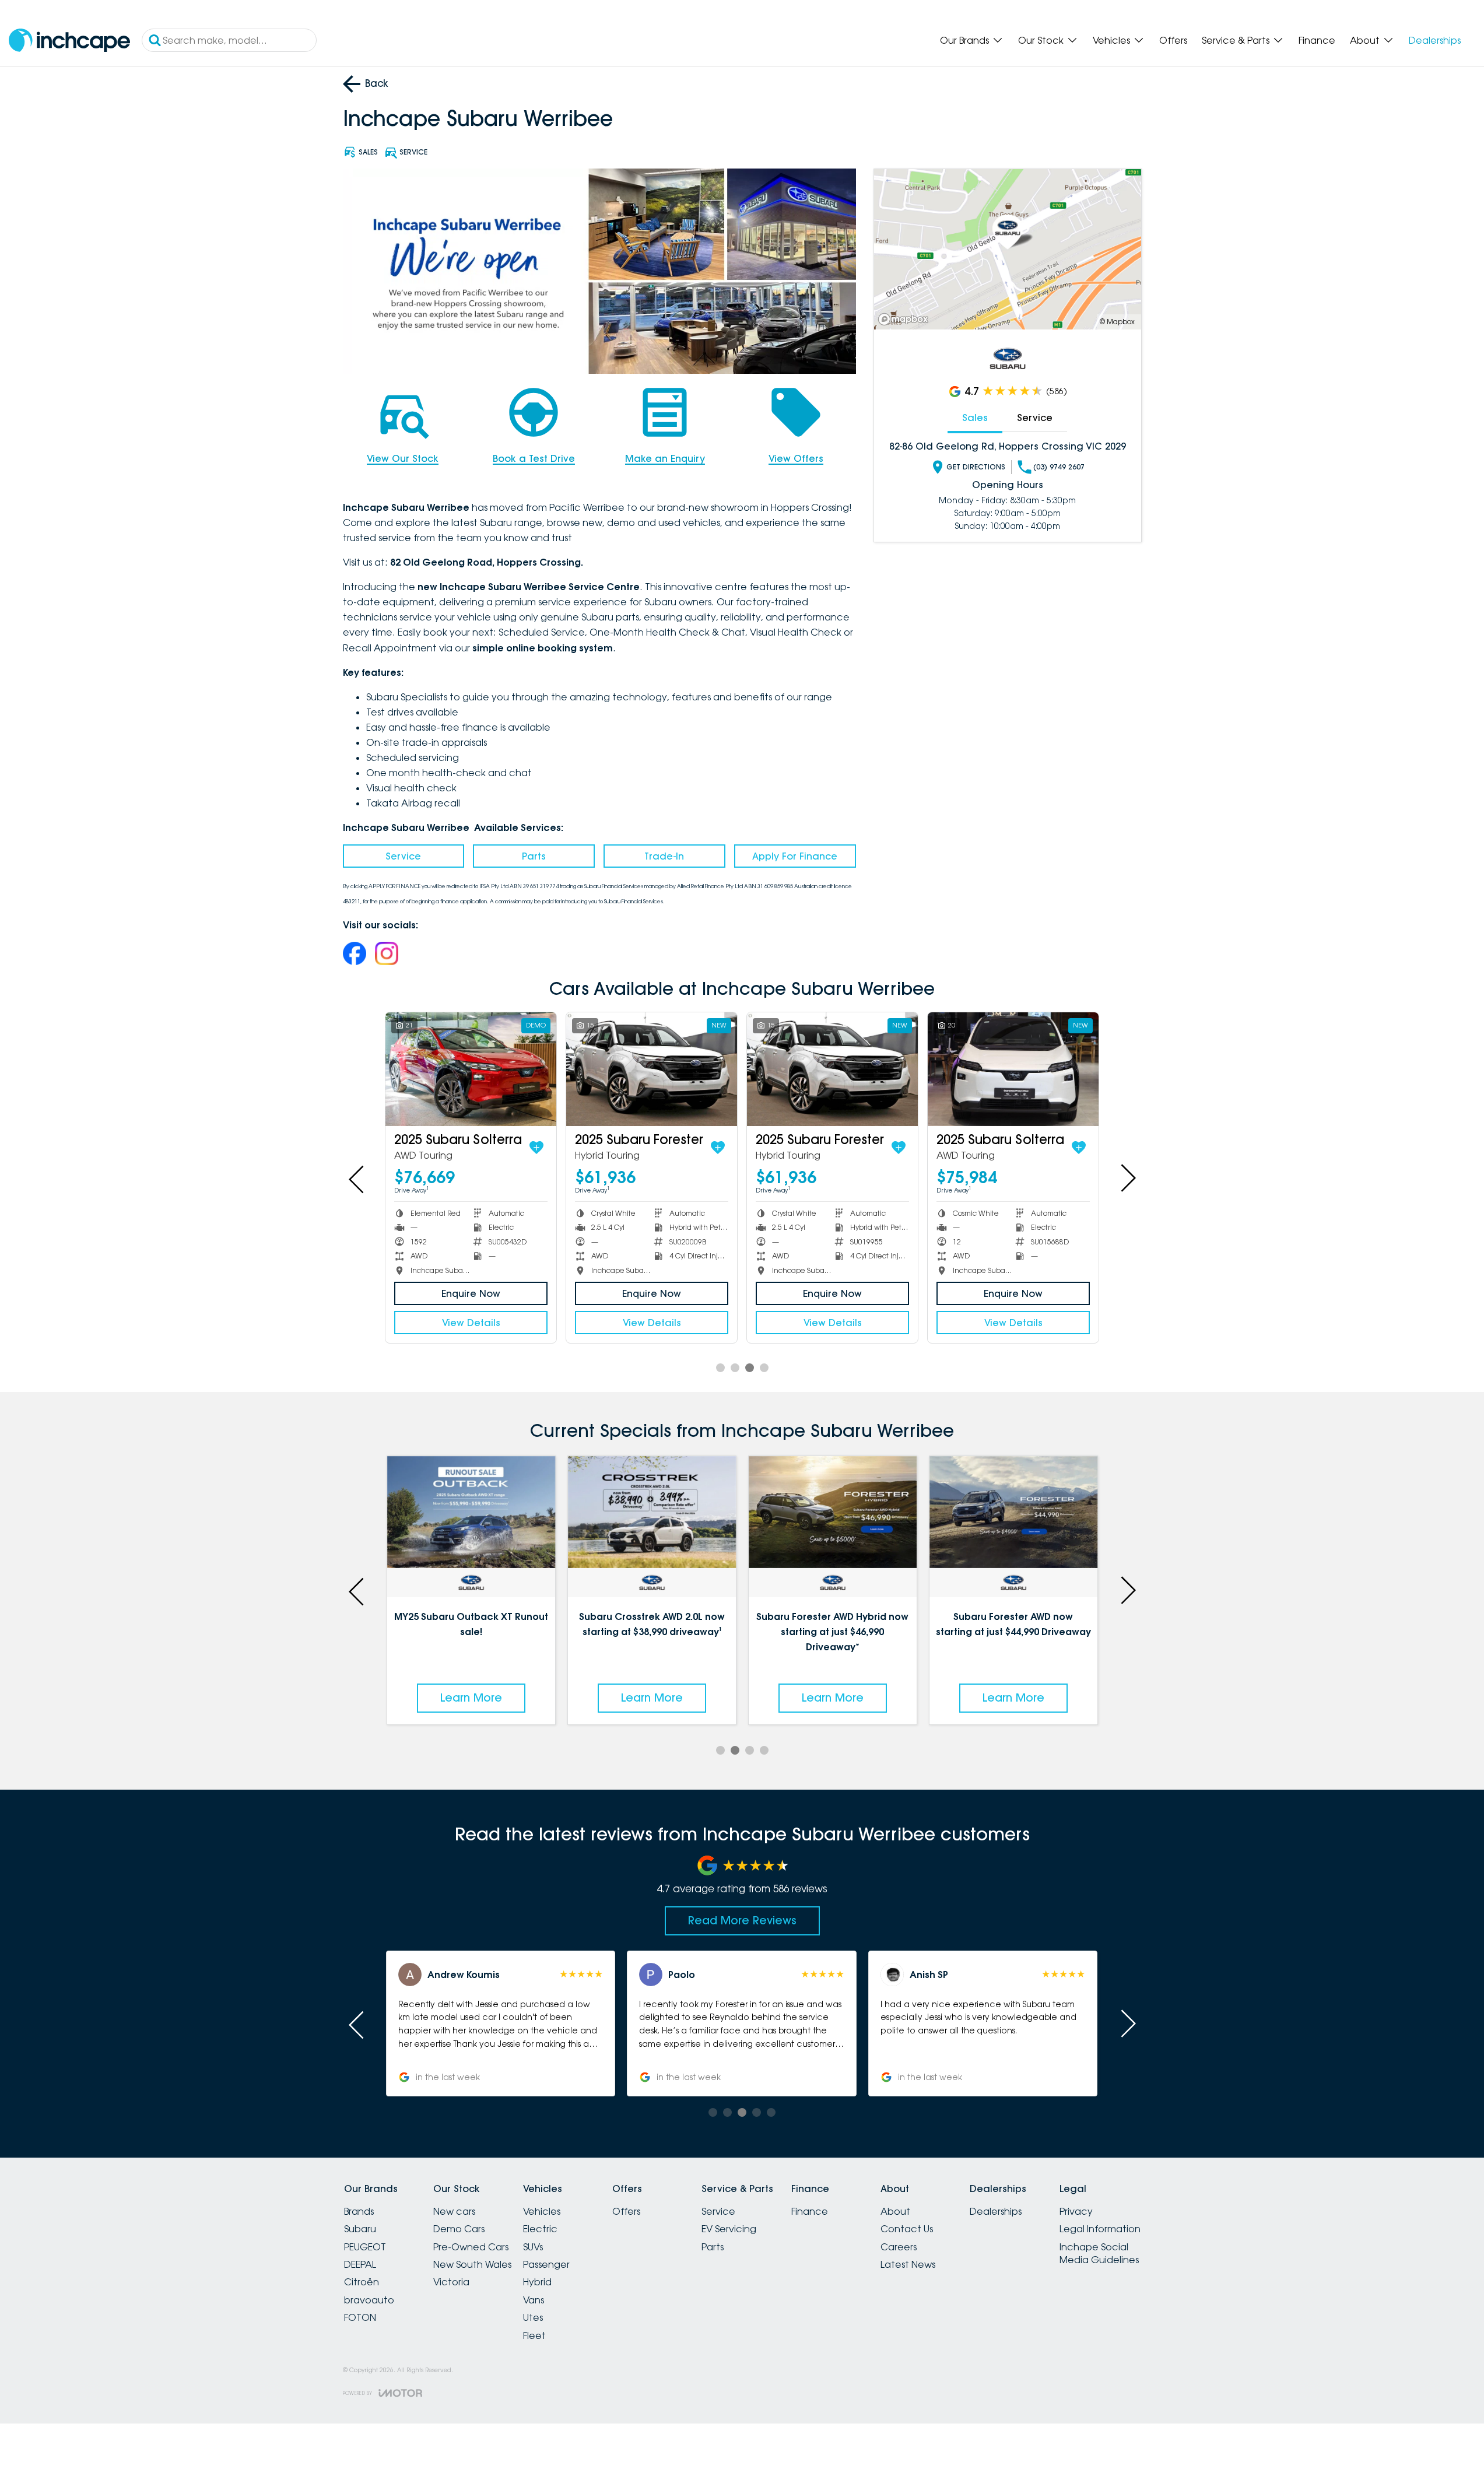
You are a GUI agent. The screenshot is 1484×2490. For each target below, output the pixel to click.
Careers (899, 2247)
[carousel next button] (1127, 1178)
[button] (501, 2023)
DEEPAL (360, 2264)
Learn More (471, 1698)
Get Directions (976, 467)
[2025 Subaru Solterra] (471, 1069)
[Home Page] (69, 41)
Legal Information (1100, 2229)
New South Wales (472, 2264)
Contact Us (907, 2229)
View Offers (796, 458)
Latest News (908, 2264)
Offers (1173, 40)
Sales (975, 418)
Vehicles (1111, 40)
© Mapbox (1117, 322)
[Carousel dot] (720, 1368)
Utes (533, 2317)
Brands (359, 2211)
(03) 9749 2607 (1059, 467)
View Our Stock (403, 458)
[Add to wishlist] (536, 1148)
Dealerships (1435, 40)
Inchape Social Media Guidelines (1099, 2253)
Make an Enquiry (665, 458)
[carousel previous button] (357, 1178)
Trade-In (664, 856)
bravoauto (369, 2300)
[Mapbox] (906, 319)
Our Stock (1041, 40)
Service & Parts (1236, 40)
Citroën (362, 2282)
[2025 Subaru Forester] (652, 1069)
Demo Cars (459, 2229)
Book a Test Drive (534, 458)
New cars (454, 2211)
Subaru (360, 2229)
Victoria (451, 2282)
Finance (1317, 40)
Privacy (1076, 2211)
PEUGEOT (365, 2247)
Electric (540, 2229)
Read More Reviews (742, 1920)
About (1365, 40)
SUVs (533, 2247)
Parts (534, 856)
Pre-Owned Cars (471, 2247)
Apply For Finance (795, 856)
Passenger (546, 2264)
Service (403, 856)
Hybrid (537, 2282)
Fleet (534, 2335)
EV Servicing (729, 2229)
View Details (471, 1323)
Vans (534, 2300)
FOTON (360, 2317)
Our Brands (964, 40)
